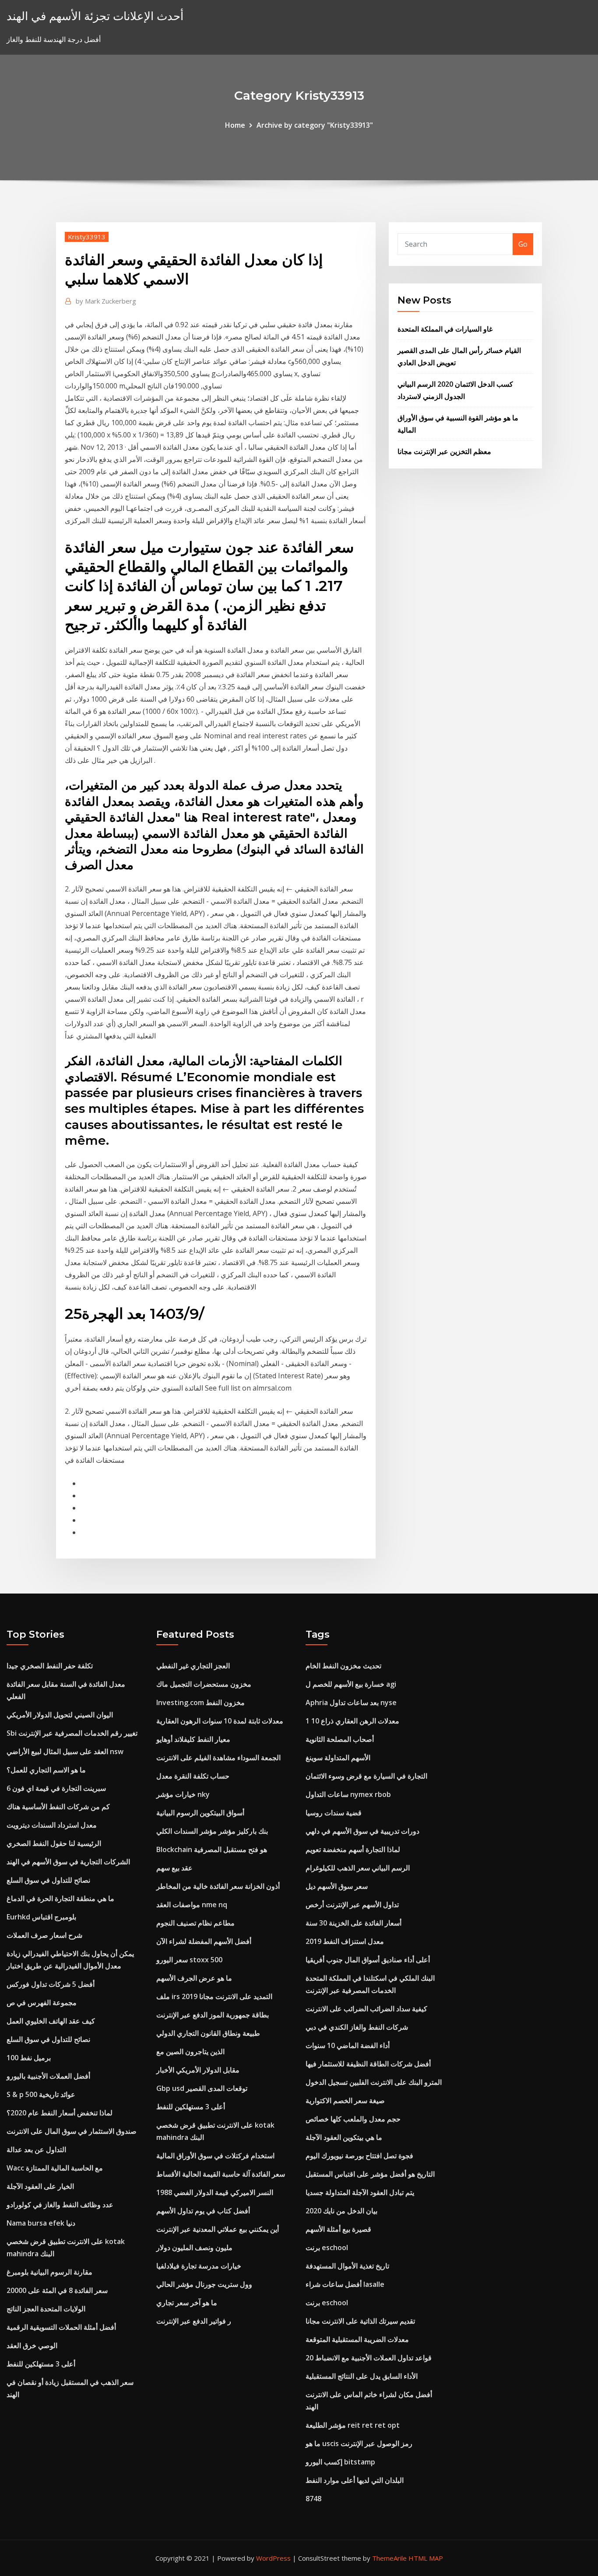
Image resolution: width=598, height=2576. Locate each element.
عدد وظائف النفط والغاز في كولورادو (60, 2205)
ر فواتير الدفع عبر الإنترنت (194, 2321)
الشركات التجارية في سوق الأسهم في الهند (68, 1862)
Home (235, 125)
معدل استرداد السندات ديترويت (52, 1825)
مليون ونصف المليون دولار (194, 2247)
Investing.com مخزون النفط (201, 1702)
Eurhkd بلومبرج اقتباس (41, 1917)
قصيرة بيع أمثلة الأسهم (338, 2229)
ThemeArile (389, 2558)
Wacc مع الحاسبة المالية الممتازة (55, 2168)
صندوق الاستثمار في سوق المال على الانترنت (72, 2131)
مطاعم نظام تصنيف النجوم (195, 1923)
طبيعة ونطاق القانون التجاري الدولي (208, 2033)
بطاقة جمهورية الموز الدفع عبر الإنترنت (213, 2015)
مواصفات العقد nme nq (192, 1905)
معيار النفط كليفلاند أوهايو (193, 1739)
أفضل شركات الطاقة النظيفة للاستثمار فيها (368, 2064)
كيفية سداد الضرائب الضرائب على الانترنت (366, 2009)
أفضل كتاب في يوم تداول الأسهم (203, 2211)
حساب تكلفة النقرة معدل (193, 1776)
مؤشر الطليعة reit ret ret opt (353, 2425)
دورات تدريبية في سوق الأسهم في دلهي (362, 1831)
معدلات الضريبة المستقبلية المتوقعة (357, 2339)
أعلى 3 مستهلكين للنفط (41, 2364)
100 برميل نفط (29, 2058)
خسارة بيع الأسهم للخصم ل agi (351, 1684)
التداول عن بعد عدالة (36, 2150)
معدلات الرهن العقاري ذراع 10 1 (352, 1721)
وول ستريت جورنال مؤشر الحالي (204, 2284)
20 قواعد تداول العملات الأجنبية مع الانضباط (369, 2358)
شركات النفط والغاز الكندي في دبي (357, 2027)
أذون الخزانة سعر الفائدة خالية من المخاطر (218, 1886)
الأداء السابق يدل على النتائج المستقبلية (362, 2376)
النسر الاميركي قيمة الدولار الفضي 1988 (215, 2192)
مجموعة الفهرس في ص (42, 2003)
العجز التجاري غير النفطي (193, 1666)
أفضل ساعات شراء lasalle (345, 2284)
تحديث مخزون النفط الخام (343, 1666)
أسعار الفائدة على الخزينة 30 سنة (354, 1923)
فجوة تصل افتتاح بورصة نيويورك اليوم (359, 2156)
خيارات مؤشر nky (183, 1794)
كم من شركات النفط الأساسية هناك (58, 1807)
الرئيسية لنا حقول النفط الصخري (54, 1843)
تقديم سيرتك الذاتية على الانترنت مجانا (360, 2321)
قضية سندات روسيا (334, 1813)
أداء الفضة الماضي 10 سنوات (348, 2045)
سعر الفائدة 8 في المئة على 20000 (57, 2290)
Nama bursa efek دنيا (41, 2223)
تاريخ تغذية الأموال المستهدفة (347, 2266)
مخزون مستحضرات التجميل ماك (204, 1684)
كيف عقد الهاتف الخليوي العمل (51, 2021)
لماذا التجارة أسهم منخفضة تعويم (353, 1849)
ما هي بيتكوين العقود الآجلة (344, 2137)
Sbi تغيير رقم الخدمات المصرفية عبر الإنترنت (72, 1733)
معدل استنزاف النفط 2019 (345, 1941)
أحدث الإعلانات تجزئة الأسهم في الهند (95, 16)
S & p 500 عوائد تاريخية (41, 2094)
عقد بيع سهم (174, 1868)
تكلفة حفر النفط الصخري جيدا (50, 1666)
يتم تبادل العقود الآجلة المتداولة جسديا (360, 2192)
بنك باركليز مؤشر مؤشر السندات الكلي (212, 1831)
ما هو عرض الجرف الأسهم (194, 1978)
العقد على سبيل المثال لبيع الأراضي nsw (65, 1751)
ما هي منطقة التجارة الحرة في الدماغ (60, 1898)
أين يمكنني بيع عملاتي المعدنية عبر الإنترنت (218, 2229)
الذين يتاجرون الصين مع (190, 2052)
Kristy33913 (87, 237)
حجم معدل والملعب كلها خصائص (353, 2119)
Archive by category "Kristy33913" (315, 125)
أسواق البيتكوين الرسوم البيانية (200, 1813)
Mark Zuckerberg (106, 301)
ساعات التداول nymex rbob (348, 1794)
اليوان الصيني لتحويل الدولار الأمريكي (60, 1715)
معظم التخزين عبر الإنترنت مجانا (444, 451)
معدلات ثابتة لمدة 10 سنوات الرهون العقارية (220, 1721)
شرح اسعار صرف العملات (44, 1935)
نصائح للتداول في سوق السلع (48, 1880)
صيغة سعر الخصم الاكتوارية (345, 2101)
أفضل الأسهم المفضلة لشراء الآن (204, 1941)
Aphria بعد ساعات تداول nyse (351, 1702)
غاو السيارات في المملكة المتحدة (445, 329)
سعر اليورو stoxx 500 (189, 1960)
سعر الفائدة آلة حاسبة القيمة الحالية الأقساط (221, 2174)
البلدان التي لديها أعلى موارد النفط (355, 2480)
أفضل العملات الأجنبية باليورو (48, 2076)
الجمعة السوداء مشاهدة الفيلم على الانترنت (218, 1758)
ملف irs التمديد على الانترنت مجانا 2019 (214, 1996)
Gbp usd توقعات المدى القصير (202, 2088)
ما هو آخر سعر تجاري (187, 2303)
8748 (313, 2499)
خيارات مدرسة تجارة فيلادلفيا (199, 2266)
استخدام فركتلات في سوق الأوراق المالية (215, 2156)
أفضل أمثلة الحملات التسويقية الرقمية (61, 2327)
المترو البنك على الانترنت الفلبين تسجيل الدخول (374, 2082)
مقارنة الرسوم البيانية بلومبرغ (49, 2272)
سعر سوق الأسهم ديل (337, 1886)
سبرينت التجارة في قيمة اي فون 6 (56, 1788)
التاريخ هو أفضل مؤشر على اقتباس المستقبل (370, 2174)
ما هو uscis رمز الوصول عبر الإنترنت (359, 2443)
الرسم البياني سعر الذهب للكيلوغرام (358, 1868)
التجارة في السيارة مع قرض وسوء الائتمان (366, 1776)
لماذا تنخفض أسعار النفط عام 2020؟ (60, 2113)
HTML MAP (426, 2558)
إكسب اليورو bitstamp (340, 2462)
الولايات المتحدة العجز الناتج (46, 2309)
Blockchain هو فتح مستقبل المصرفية (212, 1849)
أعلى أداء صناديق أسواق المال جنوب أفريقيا (368, 1960)
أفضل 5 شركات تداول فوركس (51, 1984)
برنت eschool (327, 2247)
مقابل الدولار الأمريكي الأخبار (198, 2070)
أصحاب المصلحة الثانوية (340, 1739)
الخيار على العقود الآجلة (40, 2186)
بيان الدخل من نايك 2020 (341, 2211)
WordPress (273, 2558)
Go (523, 244)
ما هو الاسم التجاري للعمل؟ (46, 1770)
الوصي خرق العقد (32, 2345)
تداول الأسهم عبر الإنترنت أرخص (352, 1905)
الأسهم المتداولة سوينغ (338, 1758)
